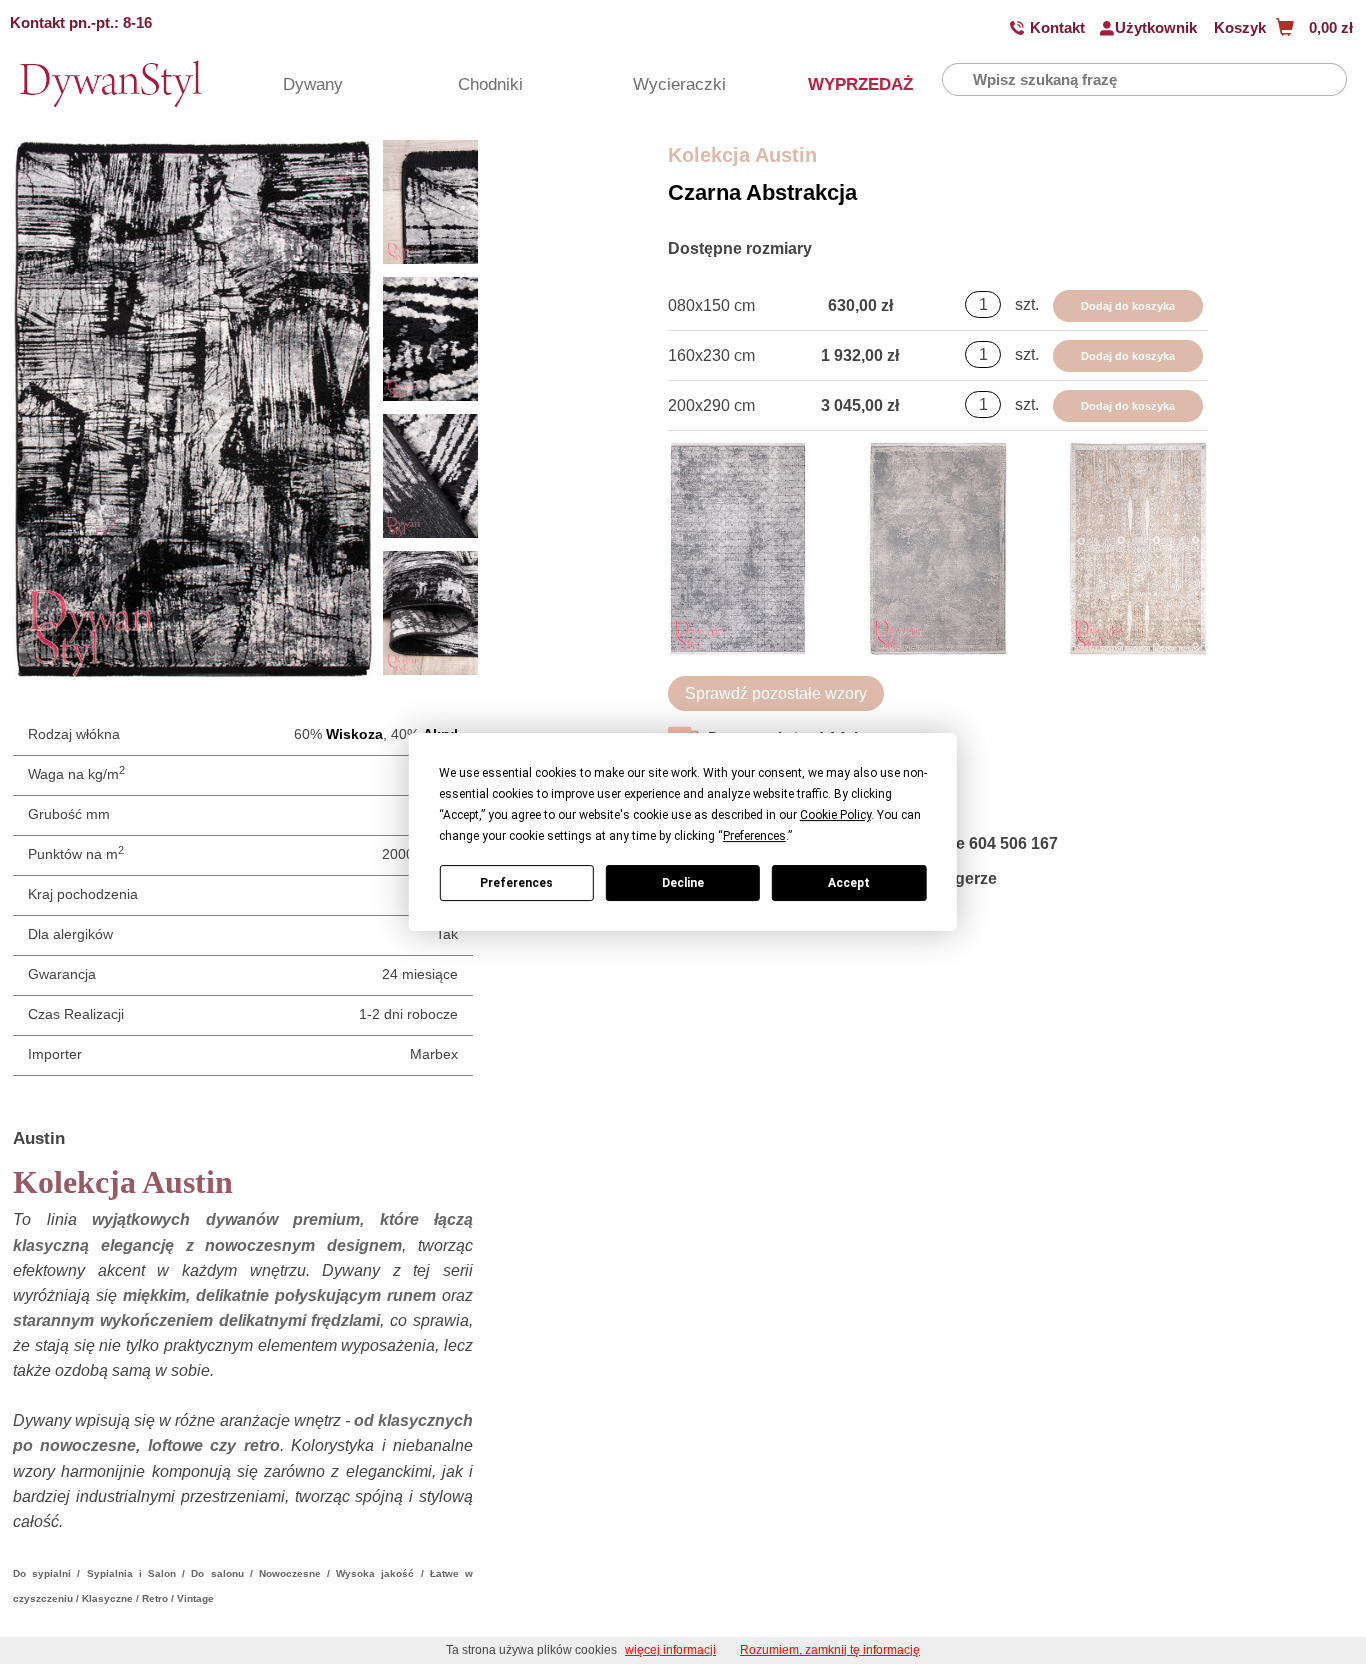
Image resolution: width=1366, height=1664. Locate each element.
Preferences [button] (754, 836)
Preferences (516, 883)
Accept (849, 883)
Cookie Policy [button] (835, 815)
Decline (683, 883)
